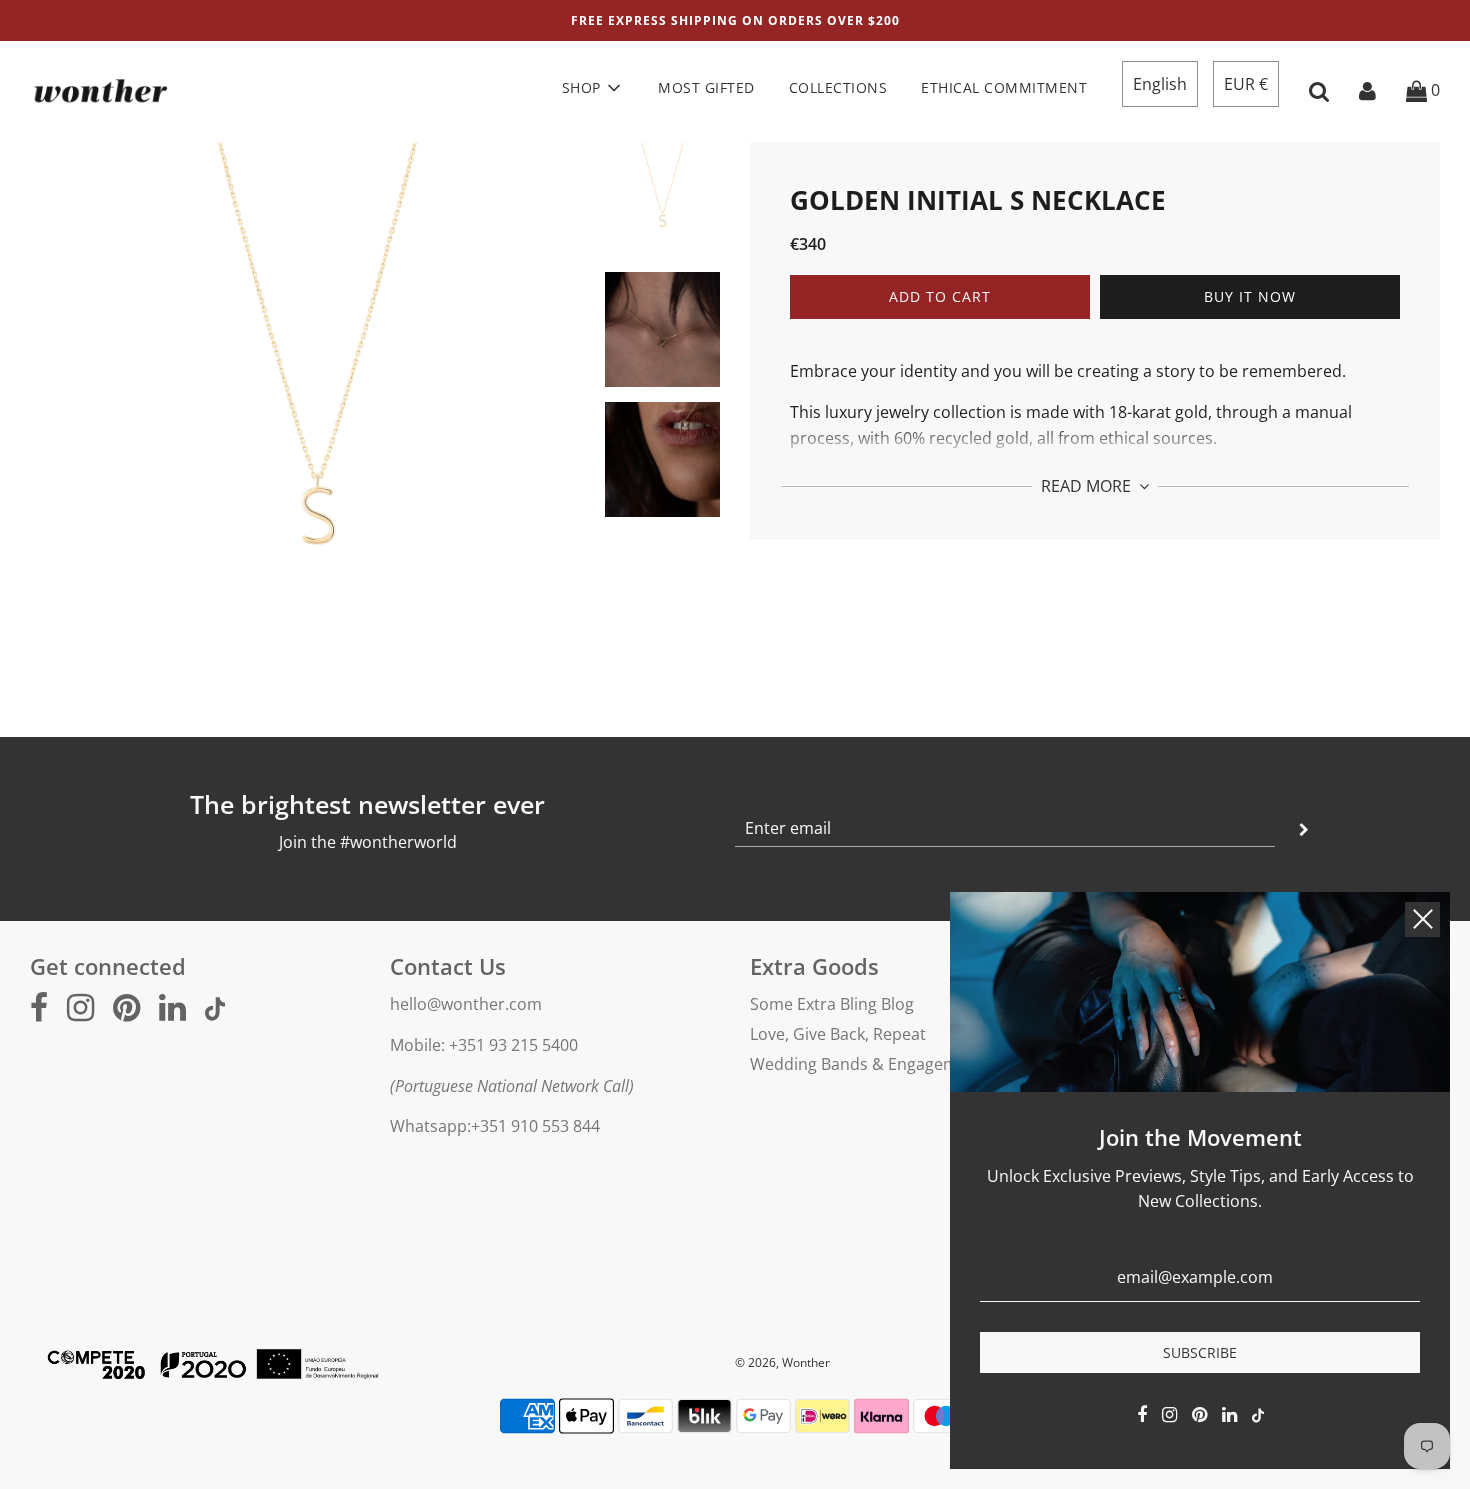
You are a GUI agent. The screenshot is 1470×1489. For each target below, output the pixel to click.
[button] (1160, 84)
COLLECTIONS (838, 87)
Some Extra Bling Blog (832, 1004)
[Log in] (1367, 90)
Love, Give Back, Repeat (838, 1034)
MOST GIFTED (706, 87)
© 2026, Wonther (782, 1362)
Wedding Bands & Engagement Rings (889, 1064)
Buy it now (1250, 297)
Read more (1088, 487)
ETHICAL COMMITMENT (1004, 87)
